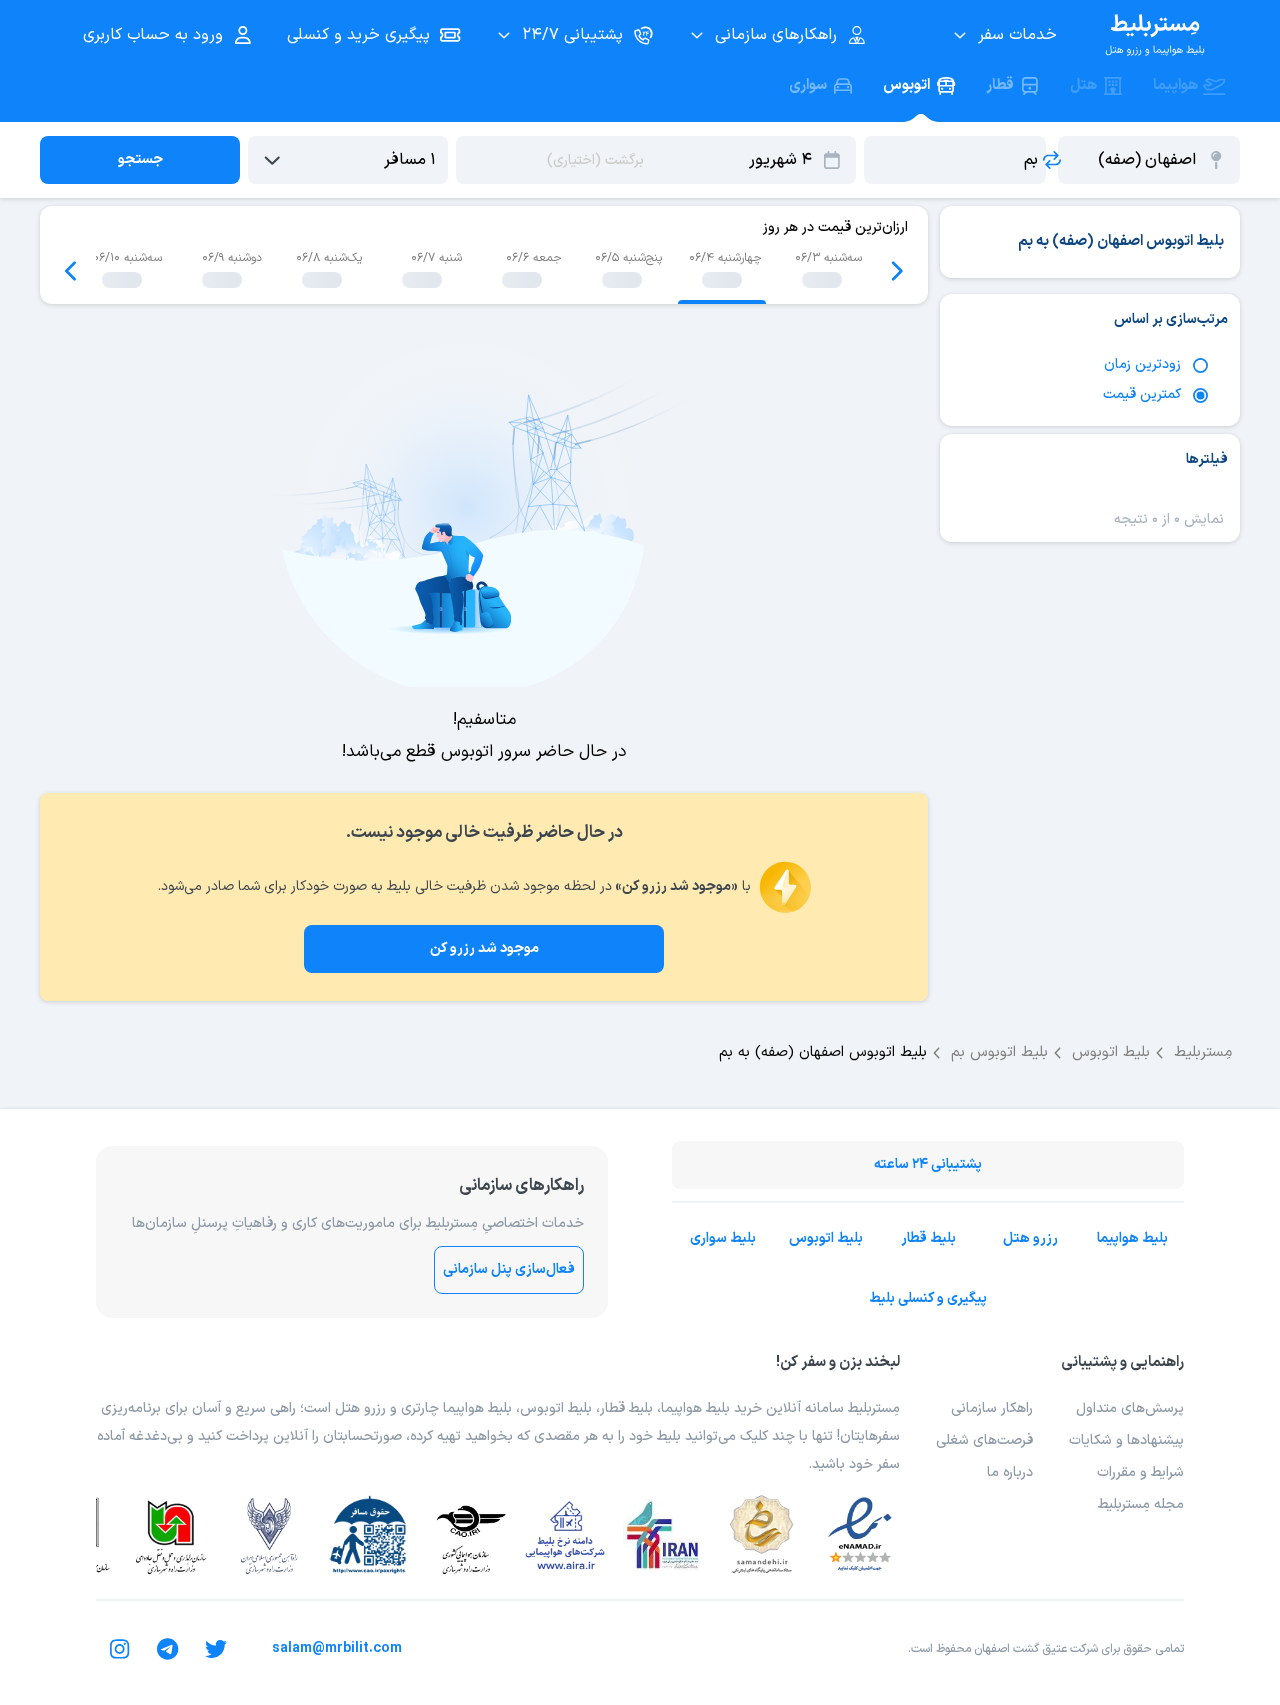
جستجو (140, 159)
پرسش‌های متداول (1130, 1408)
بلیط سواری (723, 1238)
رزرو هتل (1030, 1238)
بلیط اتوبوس (826, 1238)
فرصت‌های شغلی (984, 1440)
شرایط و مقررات (1140, 1472)
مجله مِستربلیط (1141, 1504)
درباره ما (1010, 1472)
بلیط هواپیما (1132, 1238)
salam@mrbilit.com (337, 1648)
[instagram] (120, 1649)
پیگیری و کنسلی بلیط (928, 1298)
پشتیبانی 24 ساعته (928, 1164)
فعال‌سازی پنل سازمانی (509, 1269)
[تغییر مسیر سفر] (1052, 160)
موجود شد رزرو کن (484, 948)
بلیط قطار (928, 1238)
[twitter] (216, 1649)
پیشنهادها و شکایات (1126, 1440)
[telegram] (168, 1649)
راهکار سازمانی (992, 1408)
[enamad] (860, 1535)
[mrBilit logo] (1155, 35)
